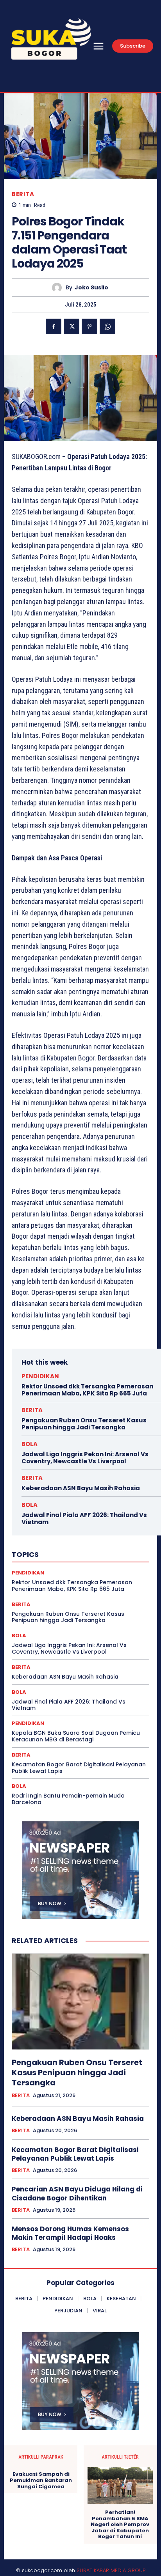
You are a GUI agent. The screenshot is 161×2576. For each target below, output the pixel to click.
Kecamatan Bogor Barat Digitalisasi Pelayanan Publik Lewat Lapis (79, 1768)
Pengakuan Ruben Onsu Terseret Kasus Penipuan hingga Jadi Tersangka (84, 1424)
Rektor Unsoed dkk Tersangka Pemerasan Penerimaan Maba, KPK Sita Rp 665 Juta (87, 1390)
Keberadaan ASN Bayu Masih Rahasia (81, 1488)
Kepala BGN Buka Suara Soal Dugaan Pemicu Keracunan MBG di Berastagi (76, 1736)
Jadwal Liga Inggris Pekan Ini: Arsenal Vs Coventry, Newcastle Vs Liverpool (85, 1458)
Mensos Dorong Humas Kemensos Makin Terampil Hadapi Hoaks (70, 2233)
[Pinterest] (89, 326)
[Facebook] (54, 326)
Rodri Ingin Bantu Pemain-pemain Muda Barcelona (68, 1799)
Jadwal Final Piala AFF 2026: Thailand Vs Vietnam (84, 1518)
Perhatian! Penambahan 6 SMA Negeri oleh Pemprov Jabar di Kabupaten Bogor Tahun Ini (120, 2525)
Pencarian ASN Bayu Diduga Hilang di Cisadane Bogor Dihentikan (77, 2193)
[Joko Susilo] (59, 288)
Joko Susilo (91, 288)
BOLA (30, 1444)
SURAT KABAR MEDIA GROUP (111, 2570)
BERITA (23, 194)
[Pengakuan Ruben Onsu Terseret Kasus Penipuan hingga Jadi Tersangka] (80, 2002)
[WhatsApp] (107, 326)
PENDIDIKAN (40, 1376)
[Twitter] (72, 326)
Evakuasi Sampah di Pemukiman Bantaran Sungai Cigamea (41, 2480)
